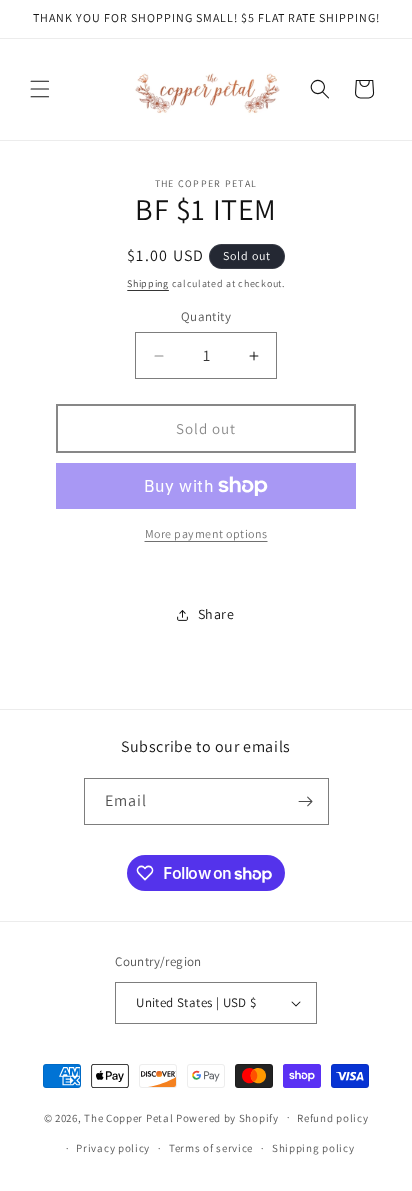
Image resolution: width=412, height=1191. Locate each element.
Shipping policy (313, 1148)
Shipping (148, 283)
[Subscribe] (306, 801)
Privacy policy (113, 1148)
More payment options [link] (206, 533)
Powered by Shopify (227, 1117)
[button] (40, 89)
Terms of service (211, 1148)
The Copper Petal (128, 1117)
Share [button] (216, 614)
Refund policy (332, 1118)
